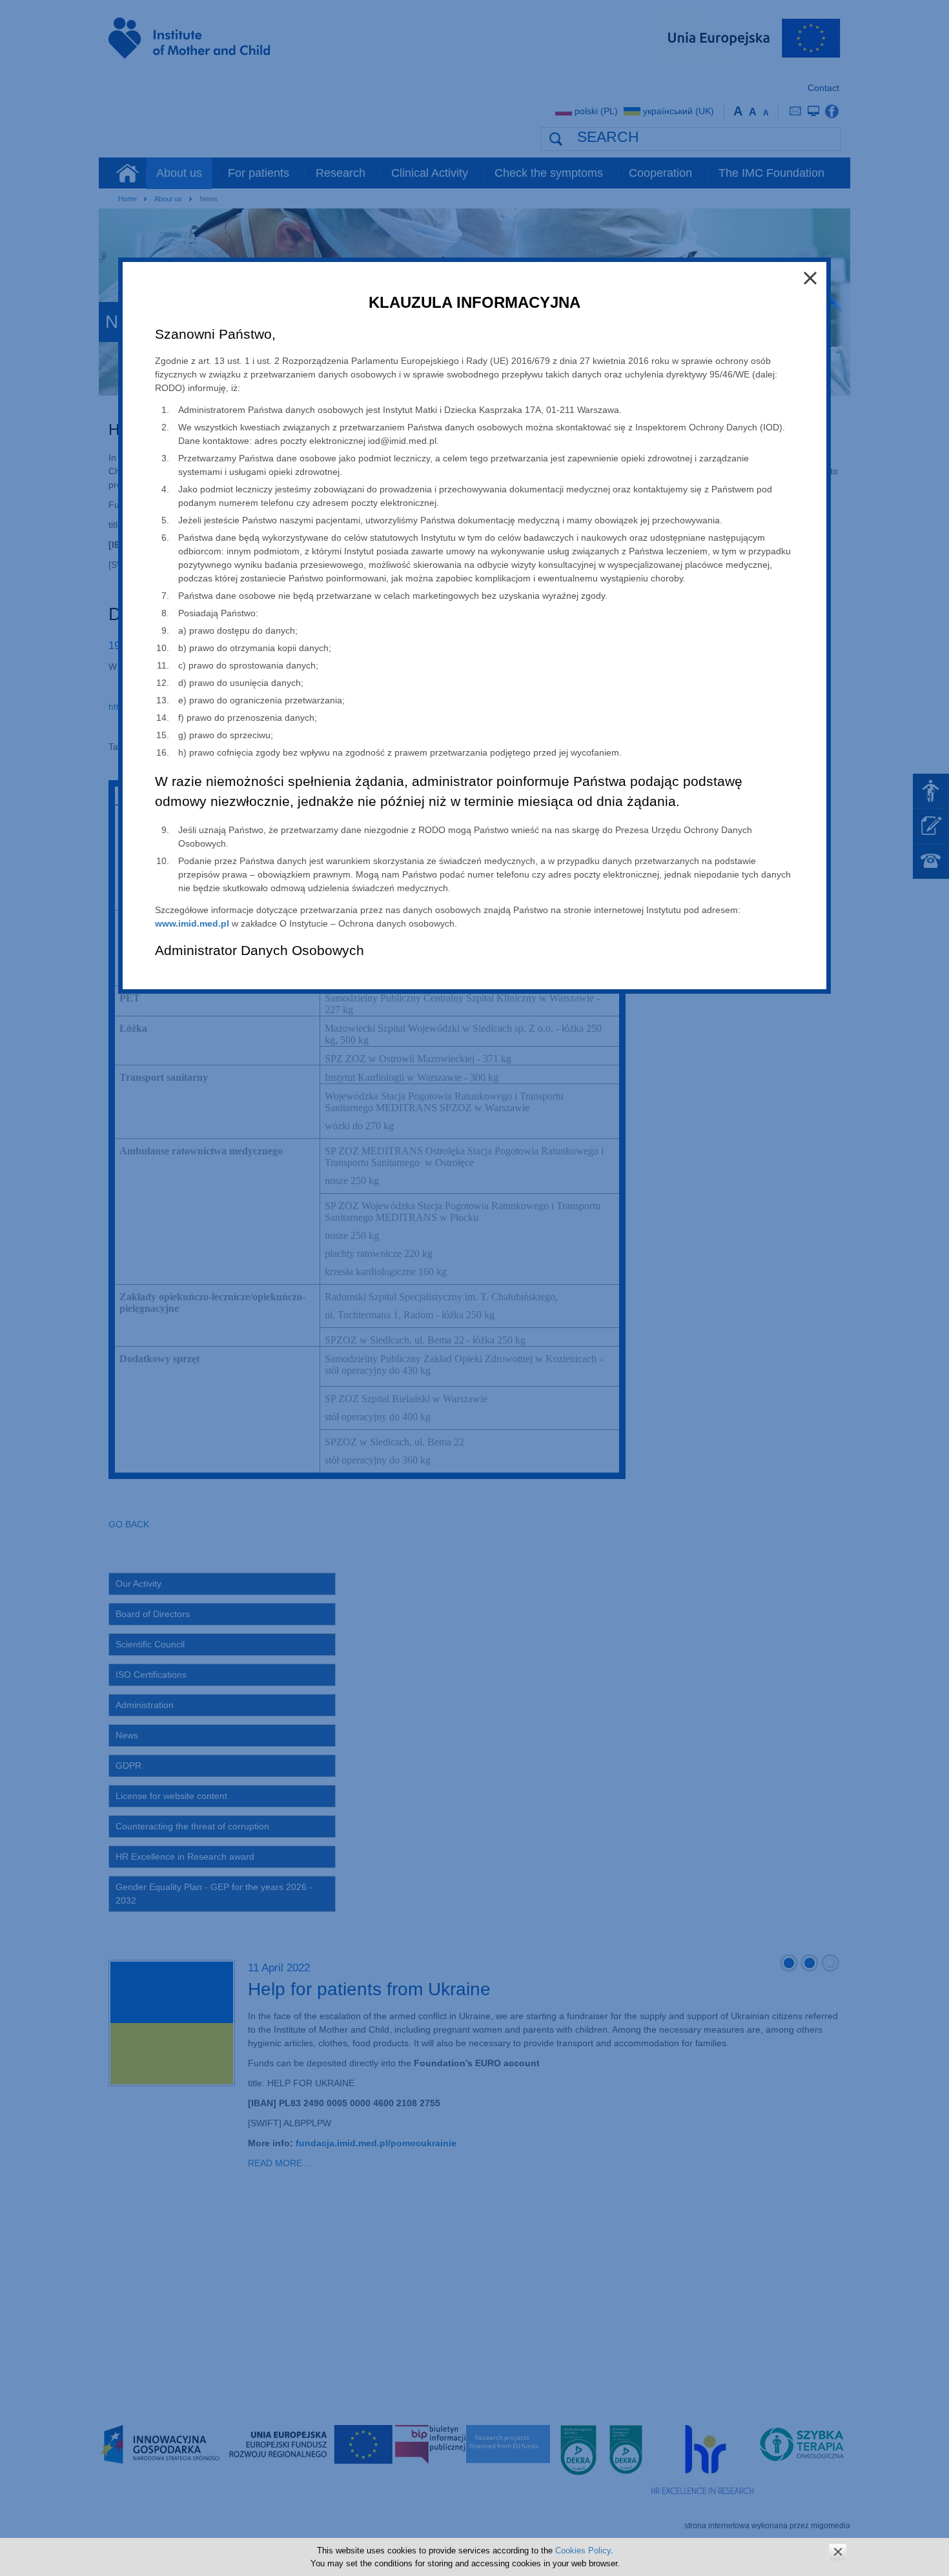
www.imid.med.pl (192, 923)
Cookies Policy (583, 2551)
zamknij (838, 2552)
